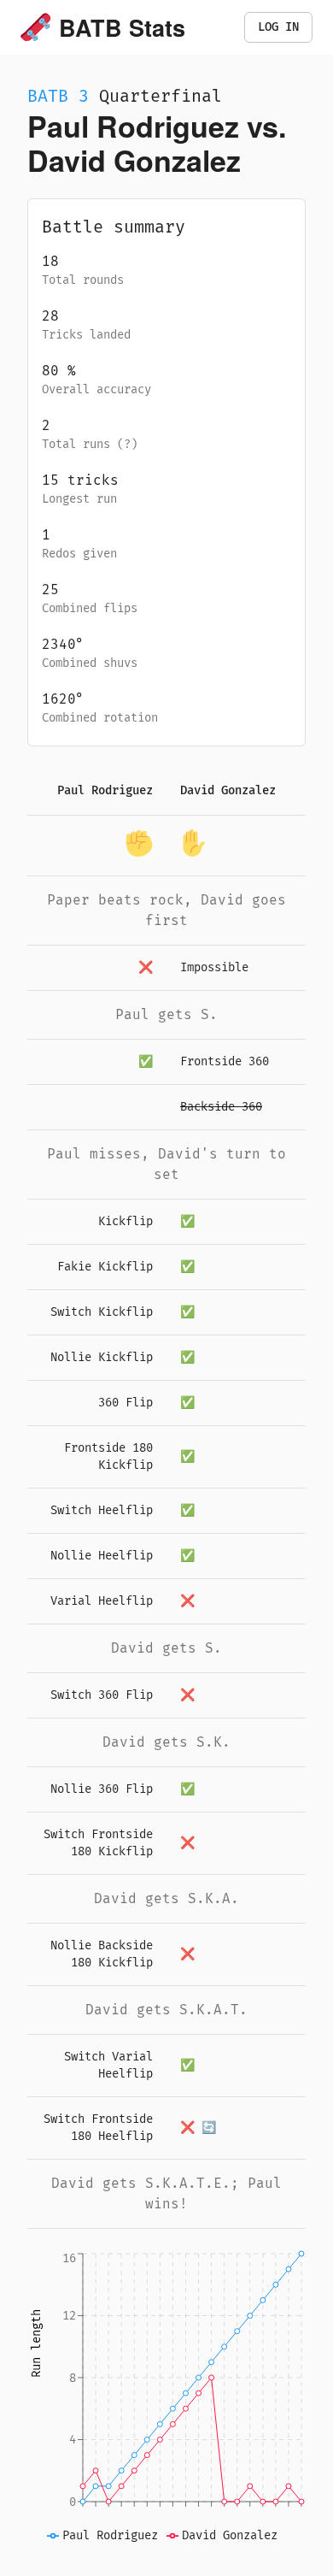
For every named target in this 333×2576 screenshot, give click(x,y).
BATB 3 (58, 96)
